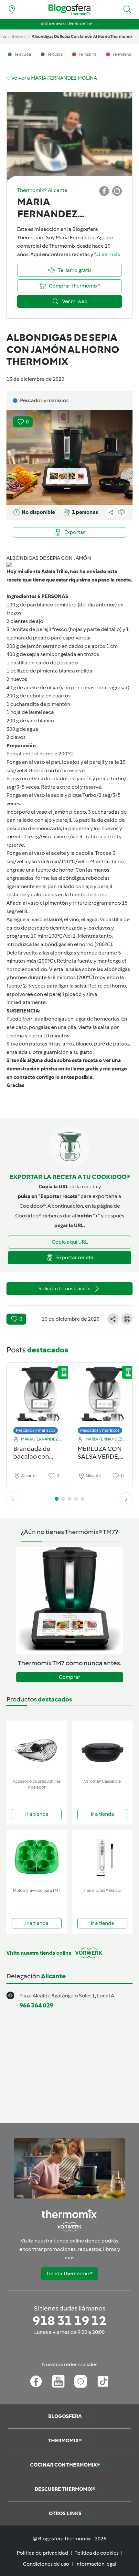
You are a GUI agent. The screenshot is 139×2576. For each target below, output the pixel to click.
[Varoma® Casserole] (102, 1748)
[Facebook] (36, 2381)
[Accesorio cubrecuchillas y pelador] (37, 1748)
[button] (127, 9)
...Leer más (108, 254)
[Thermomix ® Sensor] (102, 1857)
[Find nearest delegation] (12, 9)
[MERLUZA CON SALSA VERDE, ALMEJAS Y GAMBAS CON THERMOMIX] (102, 1397)
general (19, 36)
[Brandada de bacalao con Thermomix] (37, 1397)
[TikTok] (103, 2381)
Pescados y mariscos (36, 1430)
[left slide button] (13, 1499)
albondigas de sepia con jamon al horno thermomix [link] (82, 36)
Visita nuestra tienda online (66, 24)
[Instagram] (81, 2381)
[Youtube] (58, 2381)
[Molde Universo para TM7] (37, 1857)
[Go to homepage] (69, 10)
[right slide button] (126, 1499)
